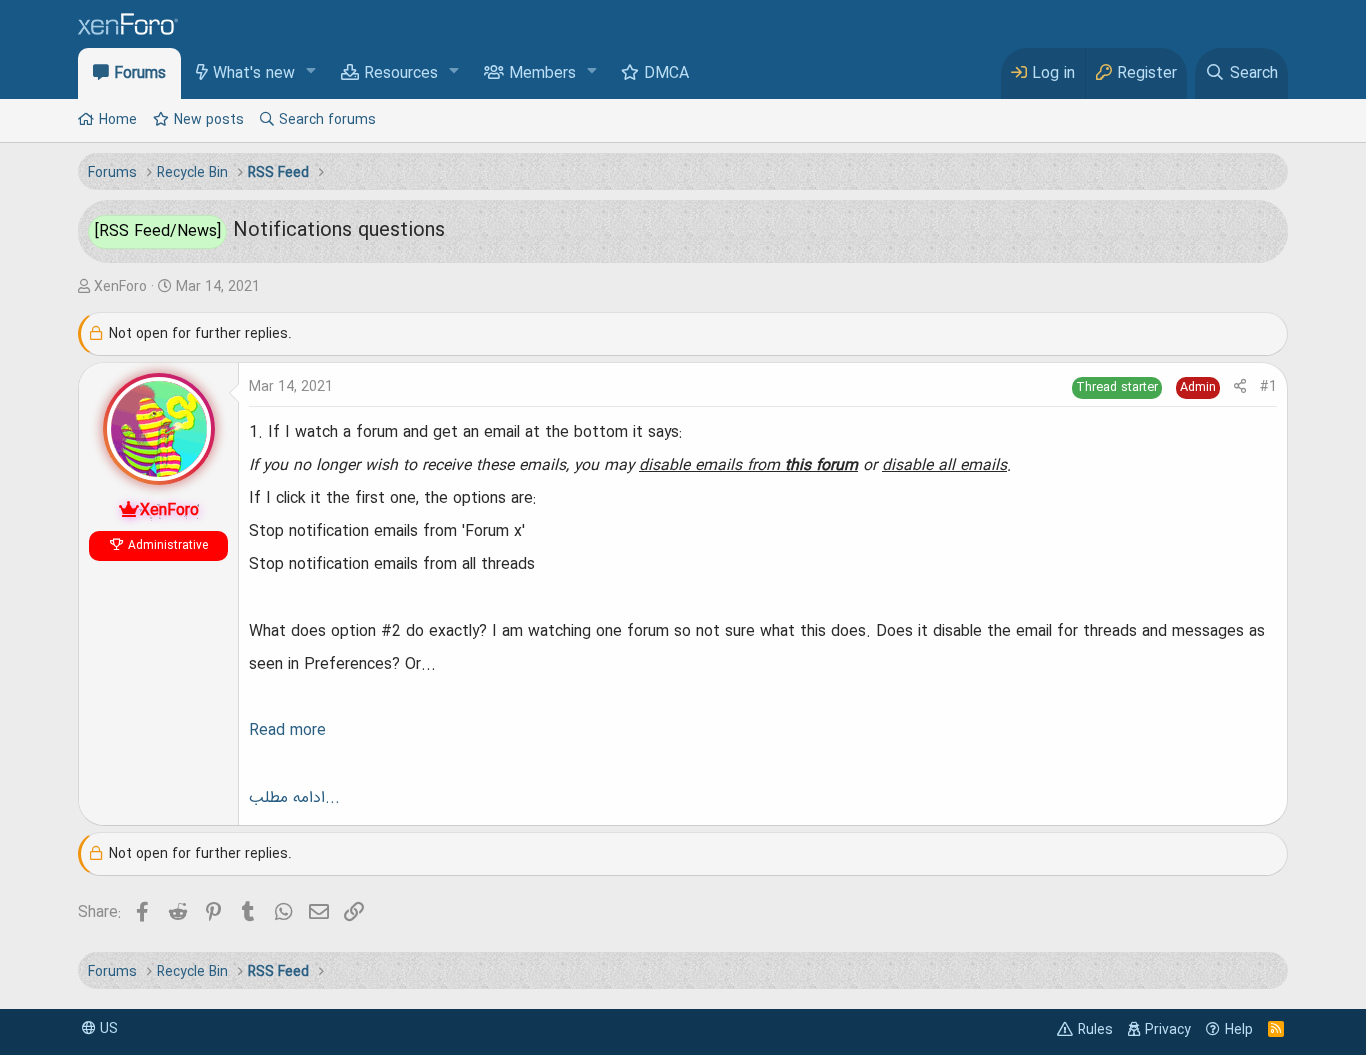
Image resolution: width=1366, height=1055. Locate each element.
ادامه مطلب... (294, 798)
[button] (311, 72)
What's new (254, 74)
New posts (209, 120)
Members (542, 74)
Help (1239, 1030)
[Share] (1240, 387)
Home (118, 120)
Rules (1095, 1030)
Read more (287, 731)
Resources (401, 74)
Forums (140, 74)
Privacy (1168, 1030)
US (107, 1029)
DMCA (666, 74)
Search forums (327, 120)
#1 (1268, 387)
